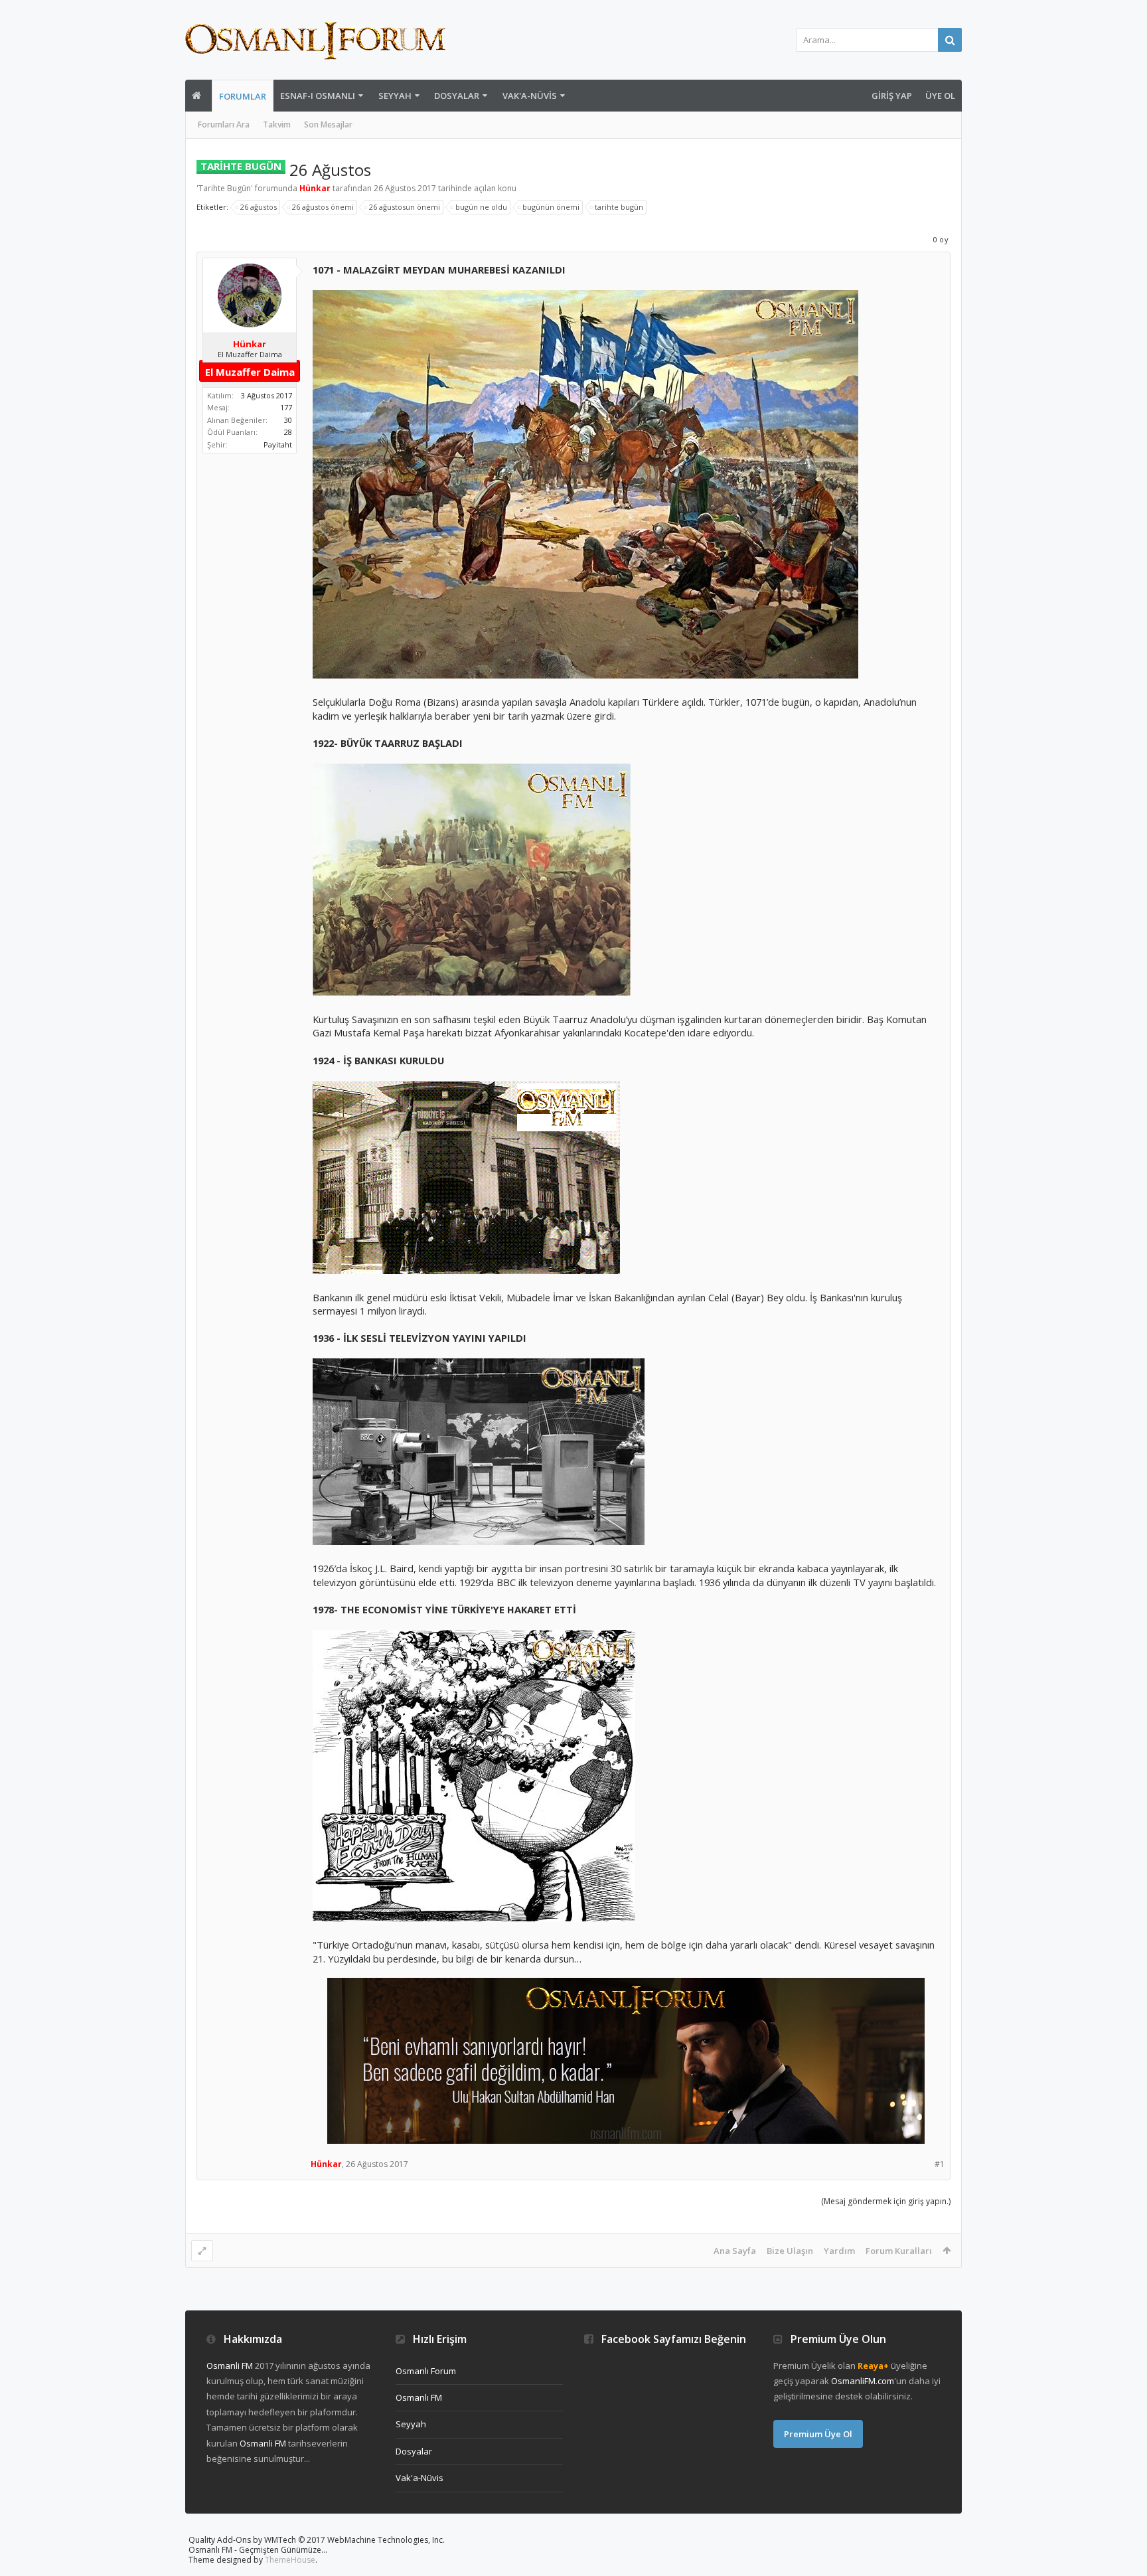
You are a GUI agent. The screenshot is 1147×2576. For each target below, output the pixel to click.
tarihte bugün (619, 207)
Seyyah (395, 96)
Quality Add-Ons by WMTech (317, 2540)
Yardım (839, 2251)
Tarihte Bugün (225, 188)
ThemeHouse (290, 2560)
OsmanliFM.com (863, 2381)
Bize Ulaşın (790, 2251)
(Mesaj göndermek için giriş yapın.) (886, 2201)
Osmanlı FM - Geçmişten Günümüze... (258, 2550)
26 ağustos (259, 207)
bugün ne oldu (481, 207)
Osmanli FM (230, 2366)
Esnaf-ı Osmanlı (318, 96)
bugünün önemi (551, 207)
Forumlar (243, 96)
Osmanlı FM (419, 2397)
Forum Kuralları (899, 2251)
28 (288, 432)
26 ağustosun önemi (405, 207)
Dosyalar (457, 96)
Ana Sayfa (735, 2251)
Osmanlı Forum (426, 2371)
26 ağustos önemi (323, 207)
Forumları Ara (224, 124)
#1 (940, 2164)
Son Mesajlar (328, 124)
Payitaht (278, 444)
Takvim (277, 124)
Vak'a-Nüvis (530, 96)
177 (286, 407)
